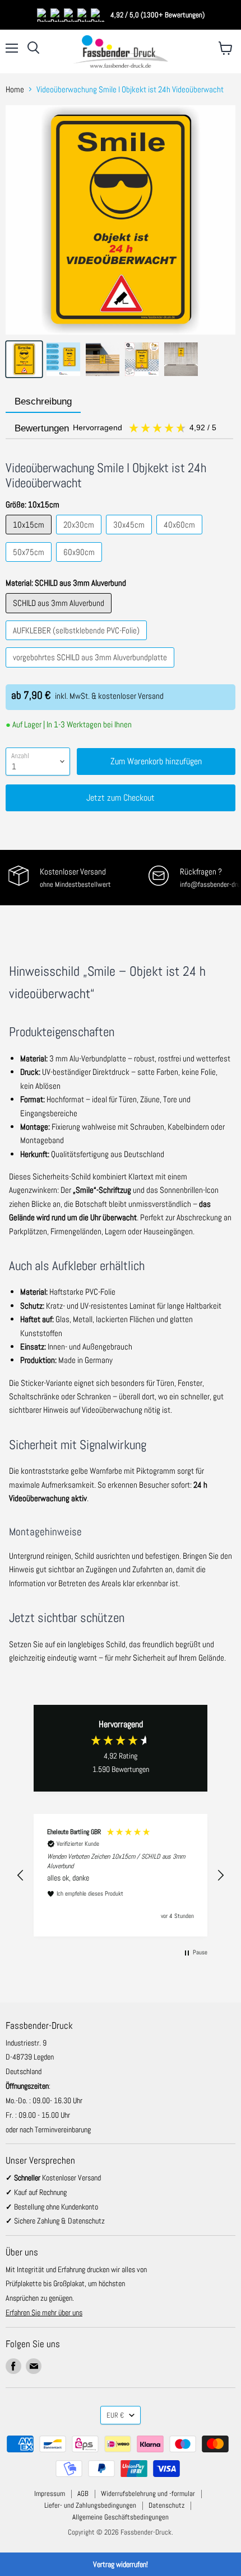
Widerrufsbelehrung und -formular (148, 2493)
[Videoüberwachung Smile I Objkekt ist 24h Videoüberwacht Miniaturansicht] (24, 359)
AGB (83, 2493)
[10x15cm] (30, 537)
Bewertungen (117, 428)
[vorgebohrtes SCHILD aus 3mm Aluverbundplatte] (91, 670)
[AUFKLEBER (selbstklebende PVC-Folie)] (78, 643)
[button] (21, 1875)
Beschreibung (43, 401)
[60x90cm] (80, 564)
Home (15, 89)
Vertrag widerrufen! (121, 2564)
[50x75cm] (30, 564)
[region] (121, 1875)
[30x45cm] (130, 537)
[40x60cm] (181, 537)
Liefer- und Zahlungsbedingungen (90, 2505)
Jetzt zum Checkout (121, 798)
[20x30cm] (80, 537)
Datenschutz (166, 2505)
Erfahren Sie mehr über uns (44, 2312)
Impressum (50, 2493)
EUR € (115, 2415)
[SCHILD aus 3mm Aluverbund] (60, 616)
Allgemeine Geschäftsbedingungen (121, 2517)
